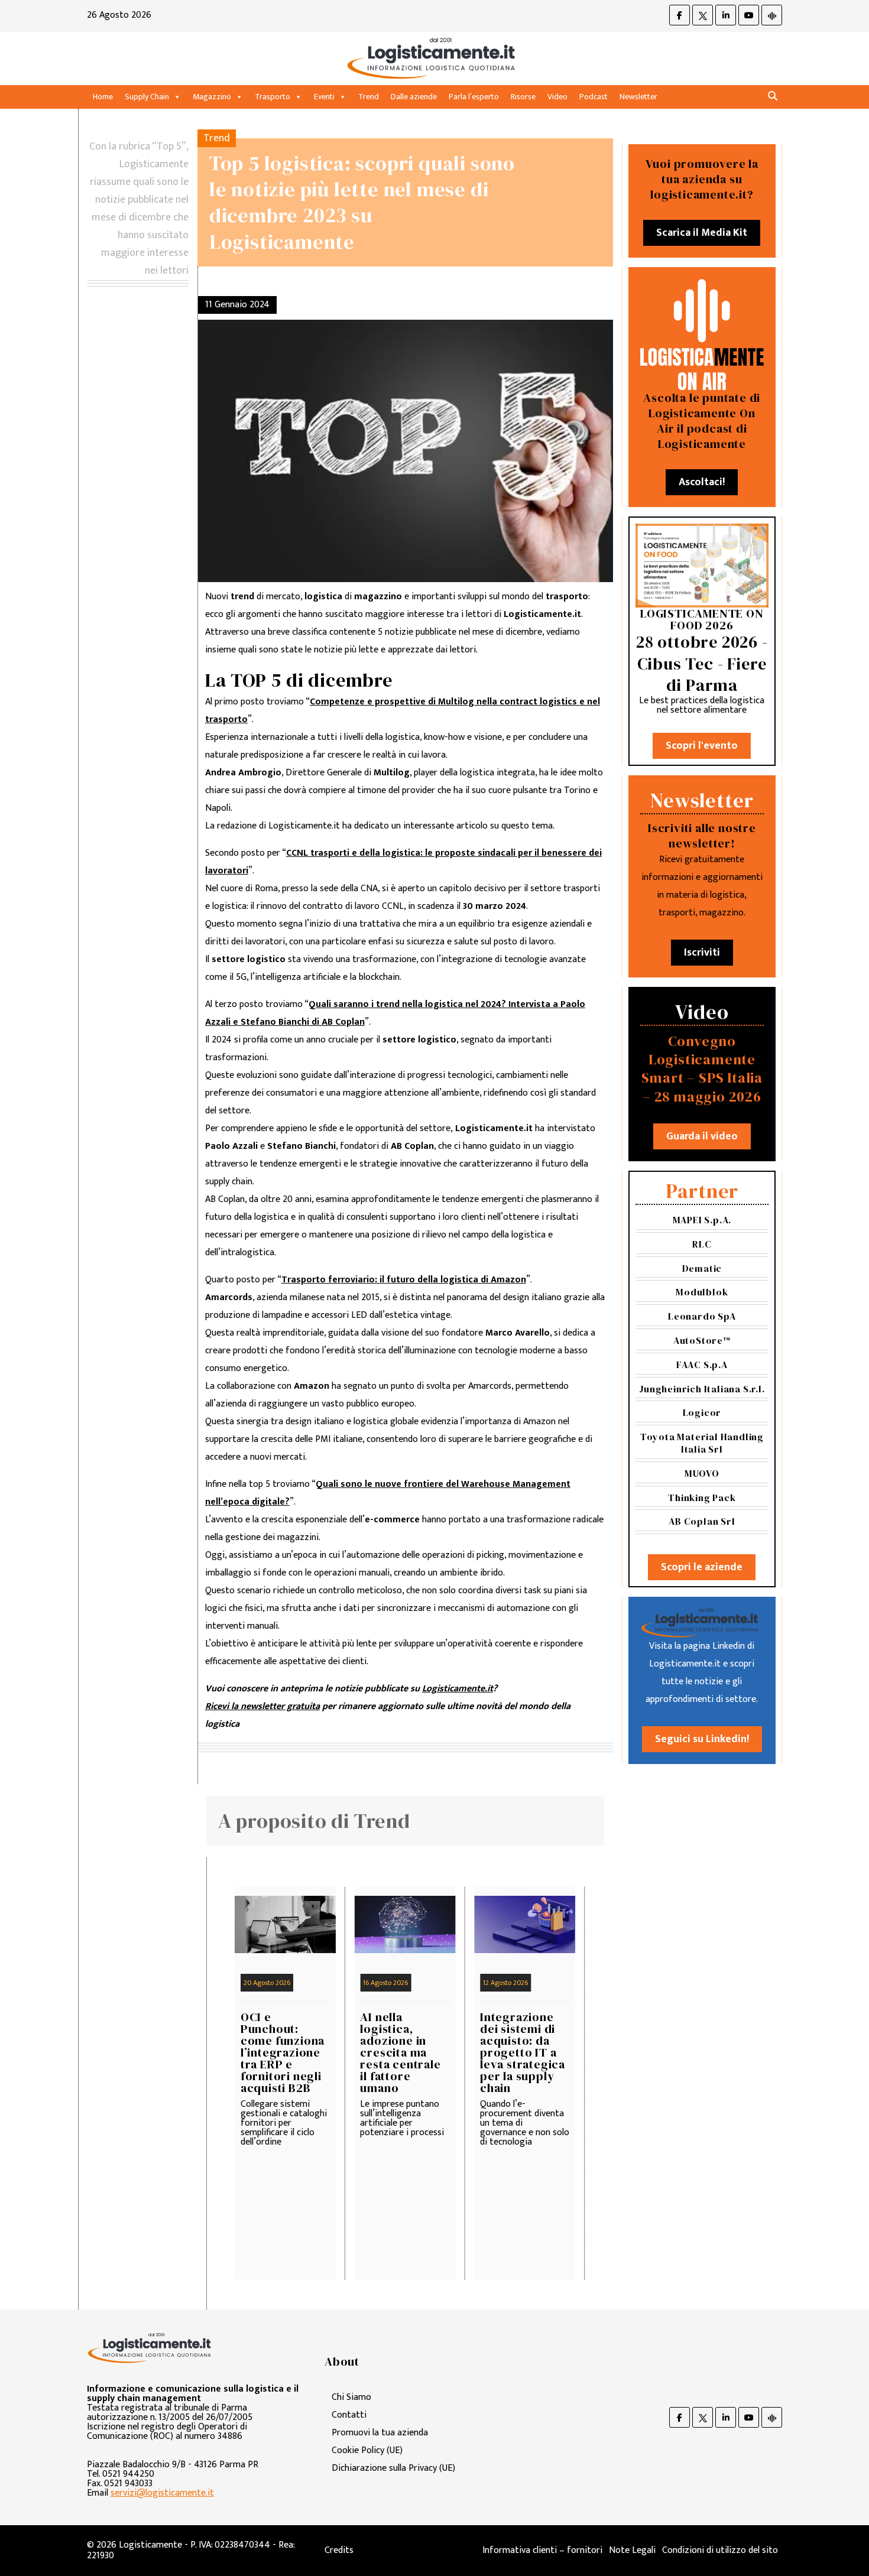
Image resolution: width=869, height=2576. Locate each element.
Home (103, 97)
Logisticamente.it (458, 1689)
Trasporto (273, 97)
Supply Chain (147, 97)
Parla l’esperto (474, 97)
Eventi (324, 97)
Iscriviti (702, 953)
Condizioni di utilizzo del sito (720, 2550)
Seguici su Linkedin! (702, 1739)
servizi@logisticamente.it (162, 2493)
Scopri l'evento (702, 746)
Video (557, 97)
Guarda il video (702, 1136)
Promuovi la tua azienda (380, 2433)
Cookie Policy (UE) (367, 2450)
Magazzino (212, 97)
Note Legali (632, 2550)
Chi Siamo (351, 2397)
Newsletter (638, 97)
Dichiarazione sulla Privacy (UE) (393, 2468)
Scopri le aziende (702, 1567)
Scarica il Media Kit (702, 233)
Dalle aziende (414, 97)
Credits (339, 2550)
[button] (773, 97)
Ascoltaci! (702, 482)
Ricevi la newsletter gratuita (262, 1706)
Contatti (349, 2415)
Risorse (523, 97)
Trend (369, 97)
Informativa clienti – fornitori (542, 2550)
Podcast (594, 97)
